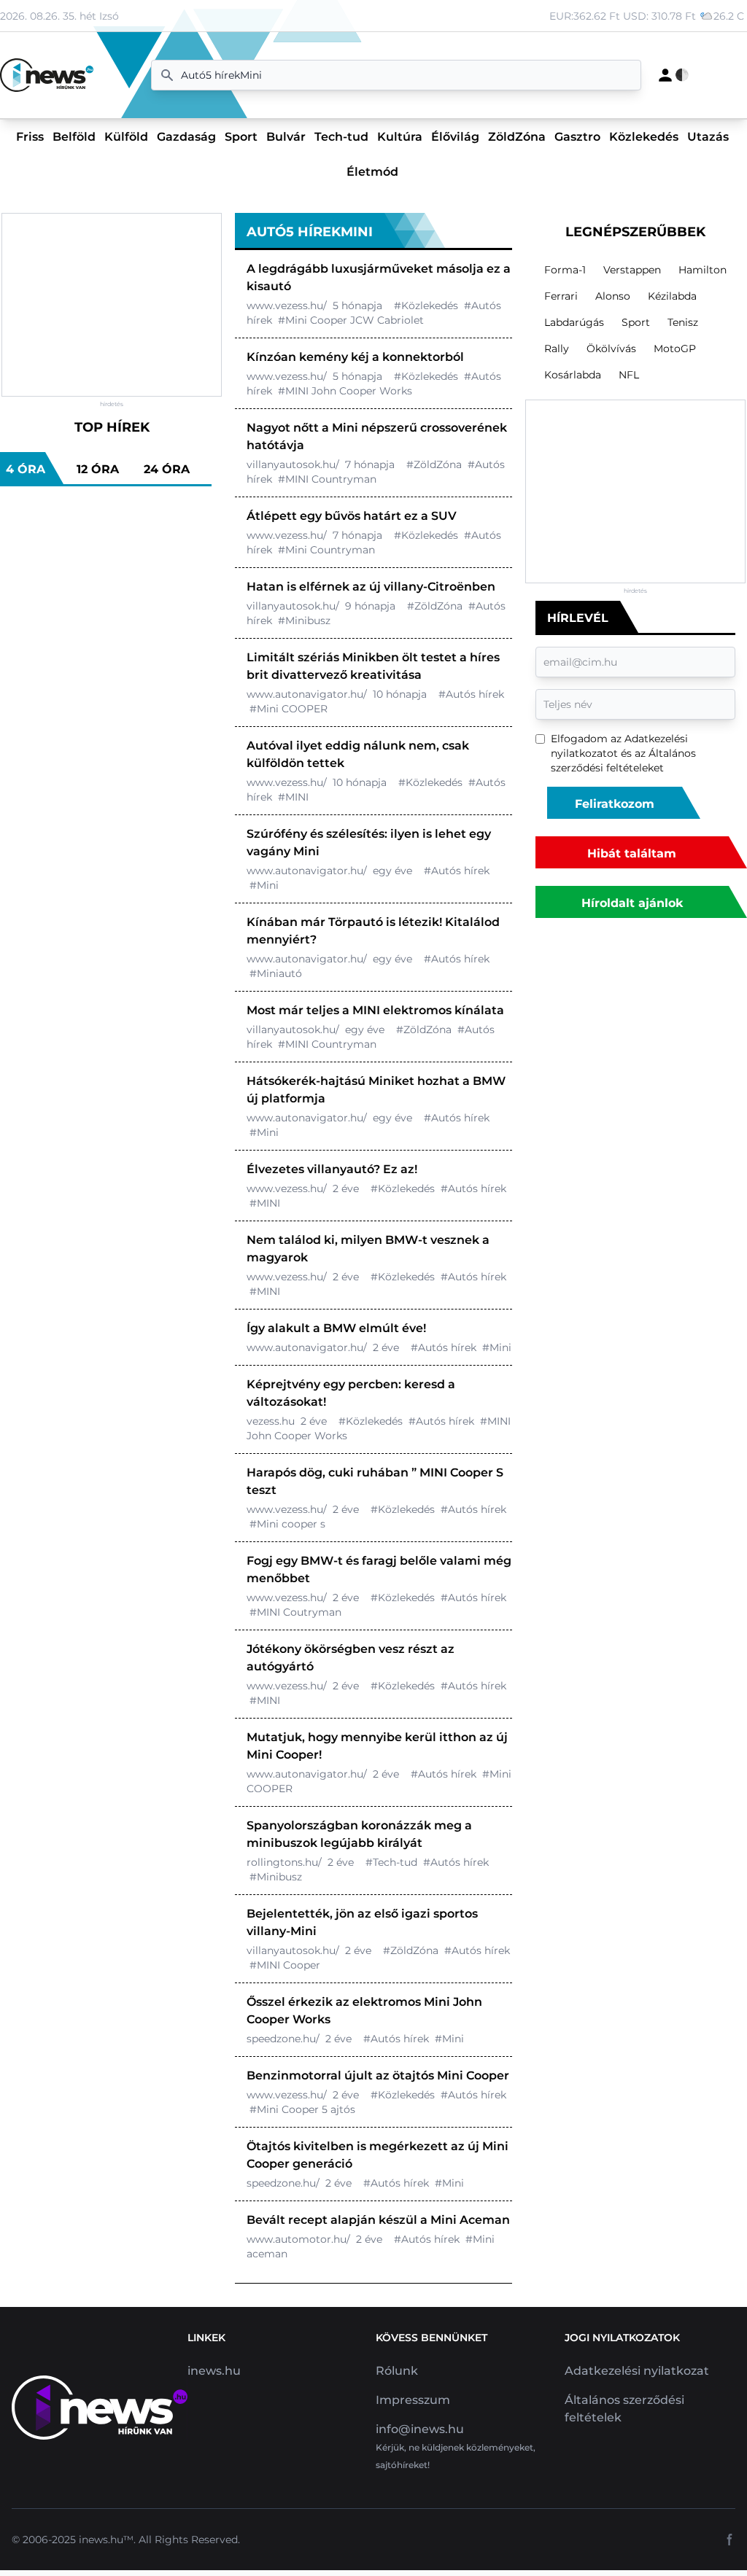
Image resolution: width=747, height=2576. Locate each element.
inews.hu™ (106, 2540)
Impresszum (413, 2400)
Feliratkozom (615, 804)
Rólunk (397, 2371)
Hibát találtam (632, 853)
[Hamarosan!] (665, 75)
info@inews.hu (420, 2429)
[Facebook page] (729, 2540)
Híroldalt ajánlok (632, 903)
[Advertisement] (112, 305)
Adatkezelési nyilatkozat (637, 2371)
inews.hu (214, 2371)
